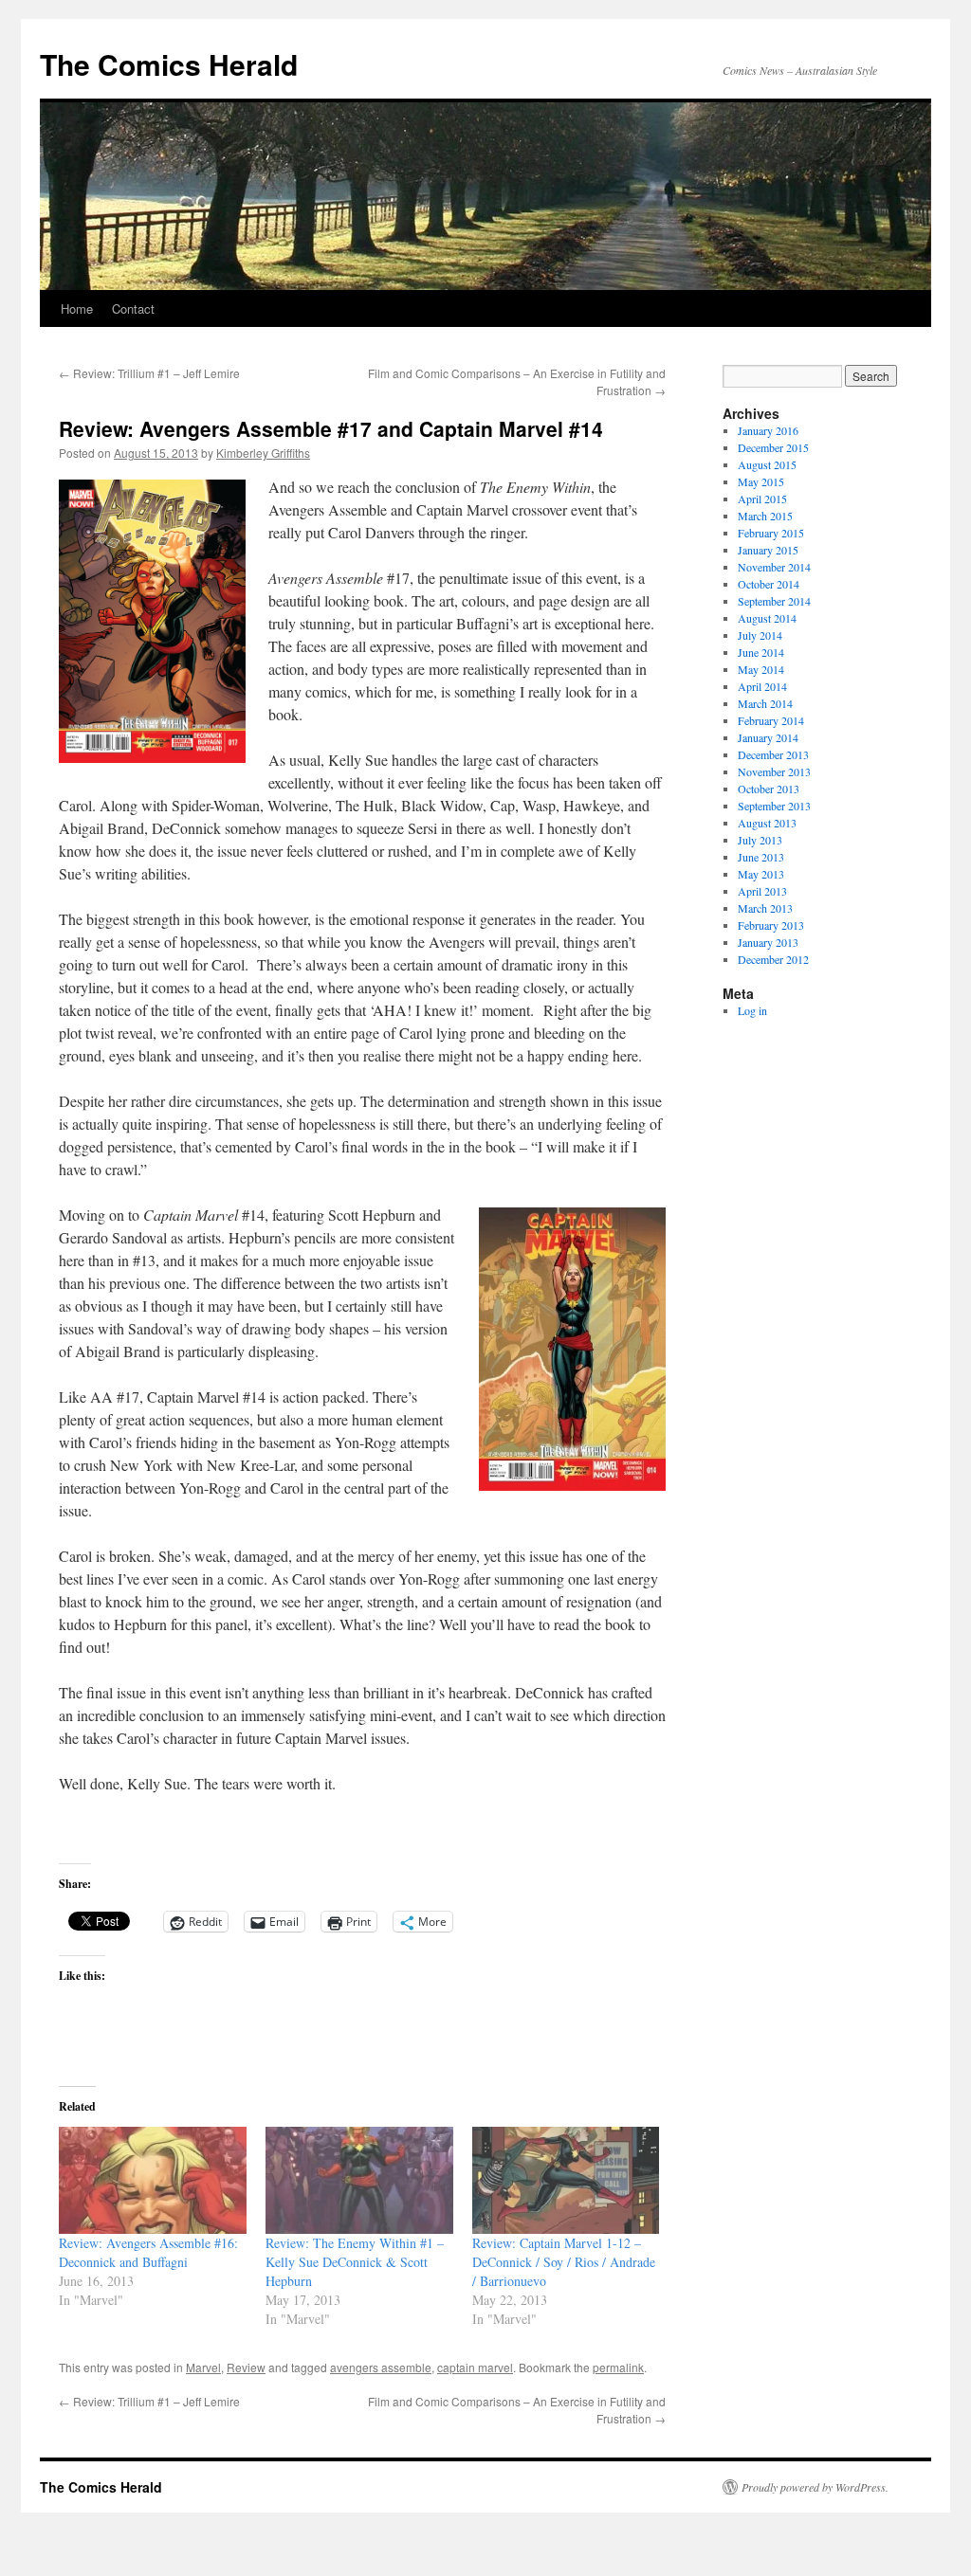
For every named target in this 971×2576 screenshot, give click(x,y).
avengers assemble (381, 2367)
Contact (133, 308)
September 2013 (774, 806)
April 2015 (762, 499)
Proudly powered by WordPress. (815, 2487)
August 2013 (767, 823)
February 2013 (771, 925)
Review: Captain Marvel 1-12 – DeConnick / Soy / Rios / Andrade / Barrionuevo (564, 2262)
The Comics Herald (169, 64)
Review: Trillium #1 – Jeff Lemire (149, 373)
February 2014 (771, 720)
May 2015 (761, 481)
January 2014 (768, 737)
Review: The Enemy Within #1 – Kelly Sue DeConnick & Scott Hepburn (355, 2262)
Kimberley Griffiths (263, 453)
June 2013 (761, 857)
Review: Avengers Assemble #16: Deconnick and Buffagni (148, 2252)
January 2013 (768, 942)
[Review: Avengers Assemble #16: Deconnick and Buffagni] (153, 2180)
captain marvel (475, 2367)
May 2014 (761, 669)
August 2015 (767, 464)
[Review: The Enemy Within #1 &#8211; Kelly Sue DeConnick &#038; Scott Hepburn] (359, 2180)
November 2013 (774, 771)
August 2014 (767, 618)
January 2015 (768, 550)
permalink (618, 2367)
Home (77, 308)
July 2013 (760, 840)
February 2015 (771, 533)
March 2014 (765, 703)
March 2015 (765, 516)
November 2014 (774, 567)
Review (246, 2367)
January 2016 (768, 430)
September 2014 (774, 601)
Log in (752, 1010)
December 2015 (773, 447)
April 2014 (762, 686)
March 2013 (765, 908)
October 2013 (769, 789)
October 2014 (769, 584)
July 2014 (760, 635)
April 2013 (762, 891)
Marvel (203, 2367)
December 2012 (773, 959)
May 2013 (761, 874)
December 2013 (773, 754)
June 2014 (761, 652)
